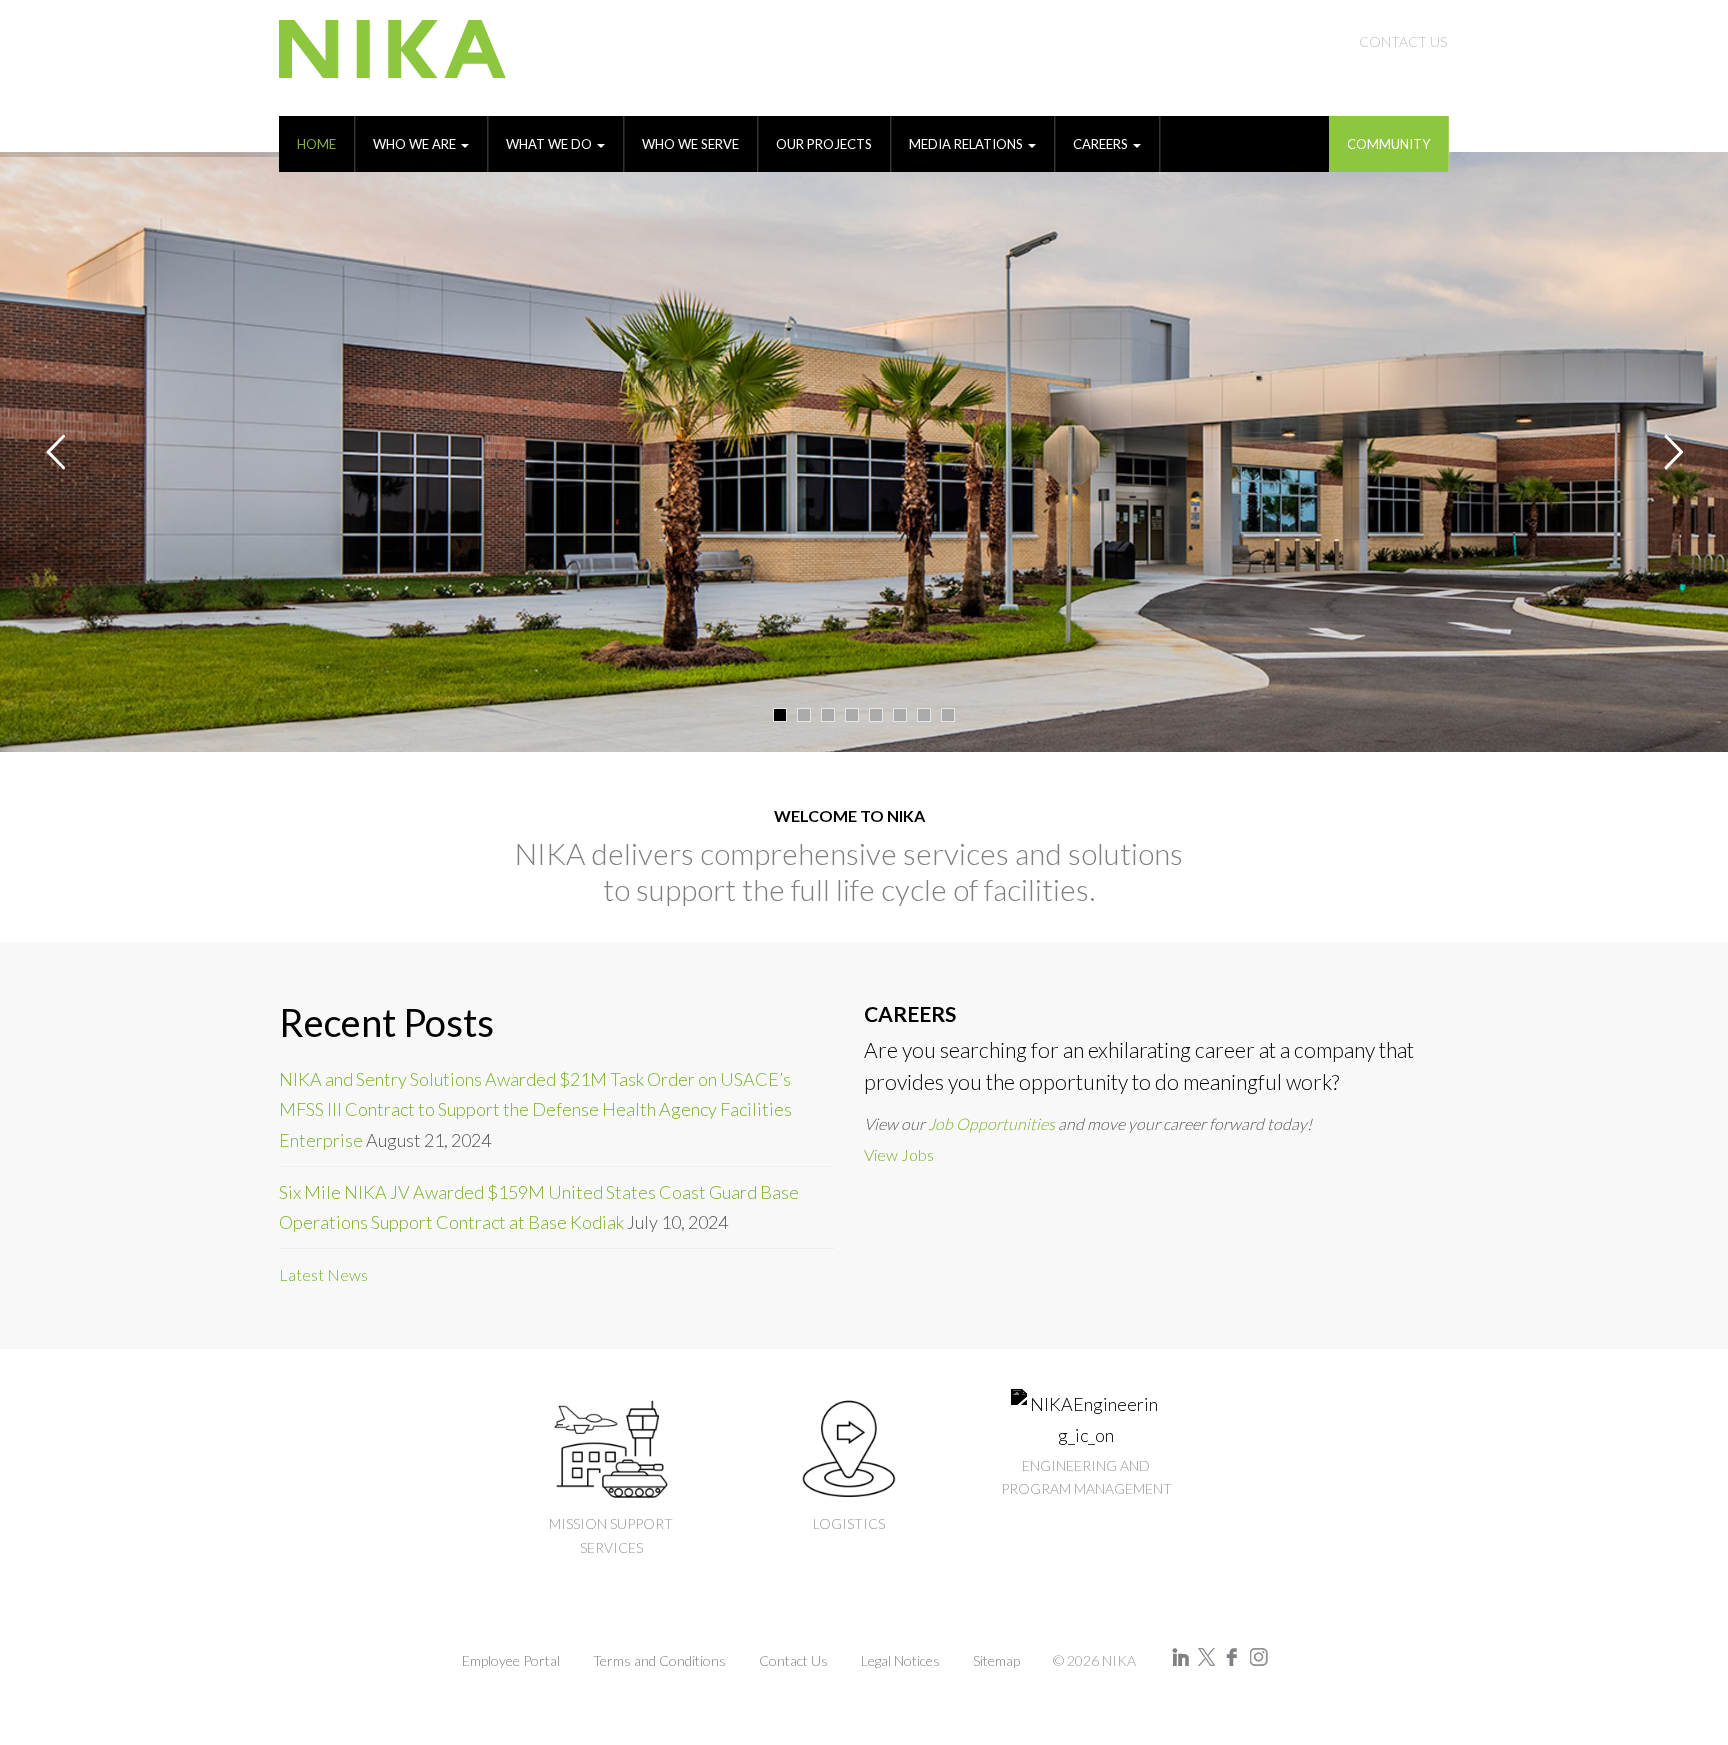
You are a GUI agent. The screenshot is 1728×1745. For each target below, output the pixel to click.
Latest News (323, 1274)
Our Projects (824, 144)
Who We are (416, 144)
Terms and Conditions (659, 1660)
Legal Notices (900, 1660)
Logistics (849, 1523)
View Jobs (899, 1154)
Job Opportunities (991, 1123)
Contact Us (1403, 42)
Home (316, 144)
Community (1388, 144)
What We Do (550, 144)
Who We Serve (690, 144)
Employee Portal (511, 1660)
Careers (1102, 144)
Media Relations (967, 144)
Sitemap (996, 1660)
